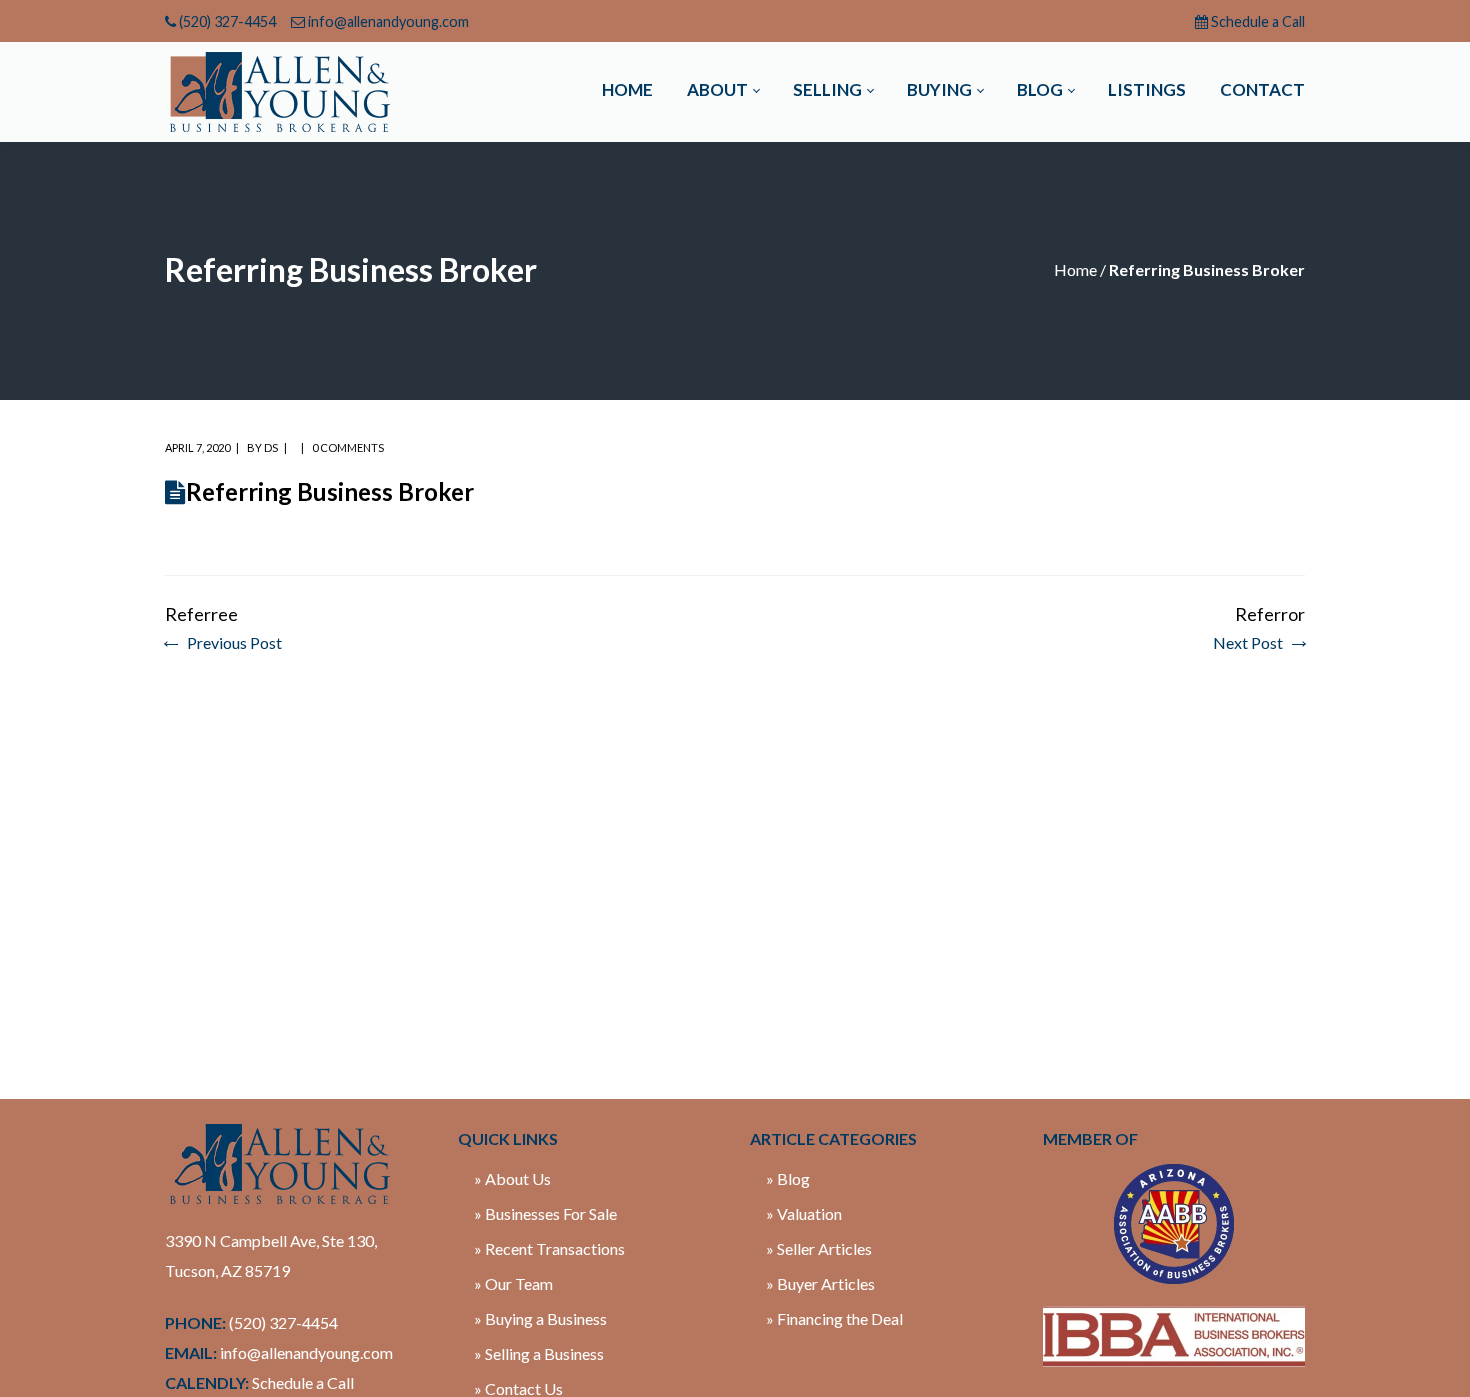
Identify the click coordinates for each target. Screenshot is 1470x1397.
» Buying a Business (540, 1318)
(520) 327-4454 (227, 21)
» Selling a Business (539, 1353)
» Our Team (513, 1283)
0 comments (348, 447)
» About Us (512, 1178)
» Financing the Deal (834, 1318)
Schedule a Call (1258, 21)
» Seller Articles (819, 1248)
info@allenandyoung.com (388, 21)
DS (271, 447)
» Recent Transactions (549, 1248)
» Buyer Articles (820, 1283)
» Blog (788, 1178)
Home (1075, 269)
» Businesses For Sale (545, 1213)
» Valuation (804, 1213)
